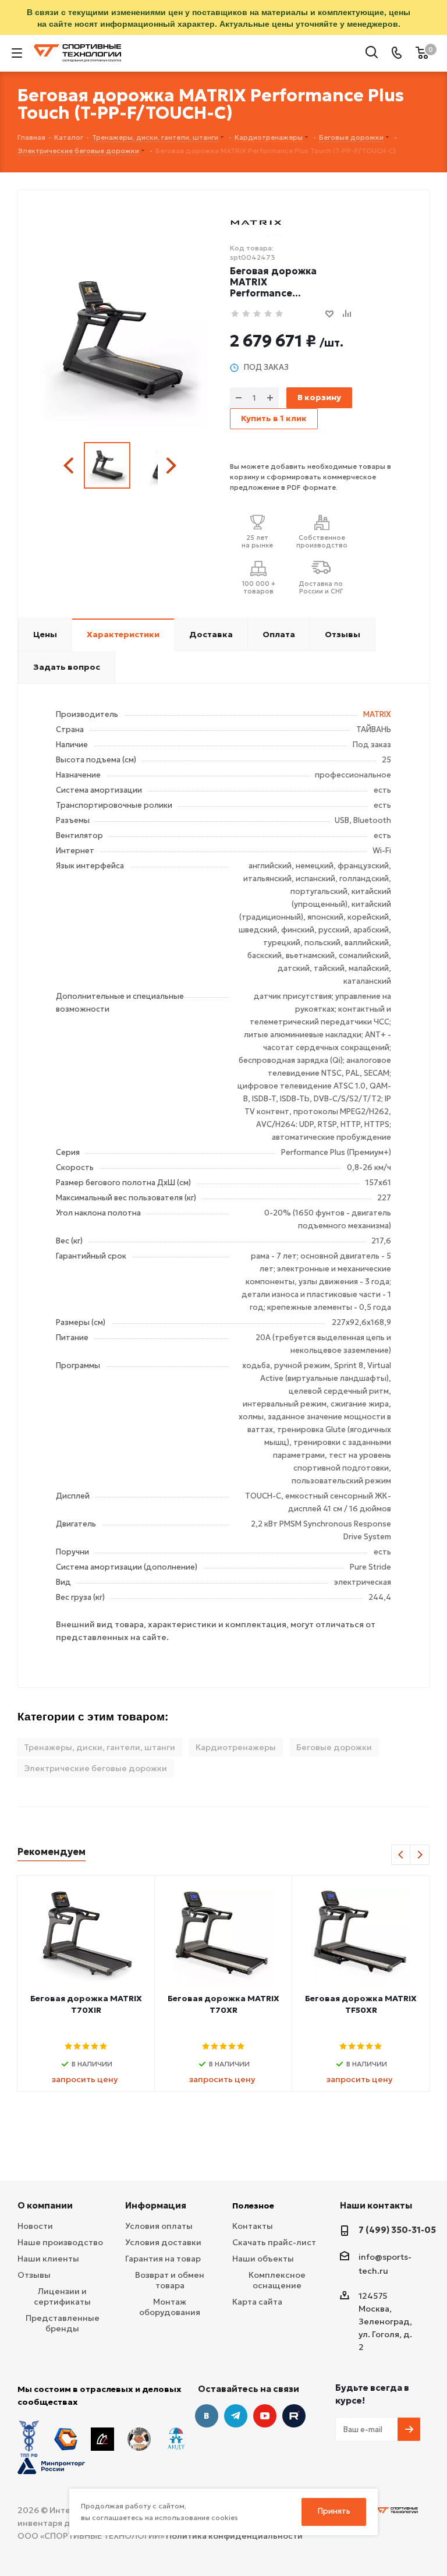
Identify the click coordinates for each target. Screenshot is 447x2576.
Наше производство (60, 2242)
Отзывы (34, 2275)
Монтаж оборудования (170, 2307)
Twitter (294, 2416)
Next (171, 466)
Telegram (236, 2416)
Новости (35, 2226)
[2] (246, 314)
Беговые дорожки (334, 1747)
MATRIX (377, 714)
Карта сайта (257, 2302)
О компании (45, 2205)
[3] (258, 314)
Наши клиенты (48, 2259)
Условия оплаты (159, 2226)
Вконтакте (207, 2416)
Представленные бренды (63, 2323)
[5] (280, 314)
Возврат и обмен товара (170, 2280)
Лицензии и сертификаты (62, 2296)
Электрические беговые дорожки (95, 1768)
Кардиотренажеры (236, 1747)
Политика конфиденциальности (234, 2536)
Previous (70, 466)
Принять (334, 2511)
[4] (269, 314)
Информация (156, 2205)
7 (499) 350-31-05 (397, 2230)
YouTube (265, 2416)
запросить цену (85, 2079)
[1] (235, 314)
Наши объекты (263, 2259)
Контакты (253, 2226)
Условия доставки (163, 2242)
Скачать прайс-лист (274, 2242)
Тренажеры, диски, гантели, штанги (100, 1747)
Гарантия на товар (163, 2259)
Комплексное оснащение (277, 2280)
